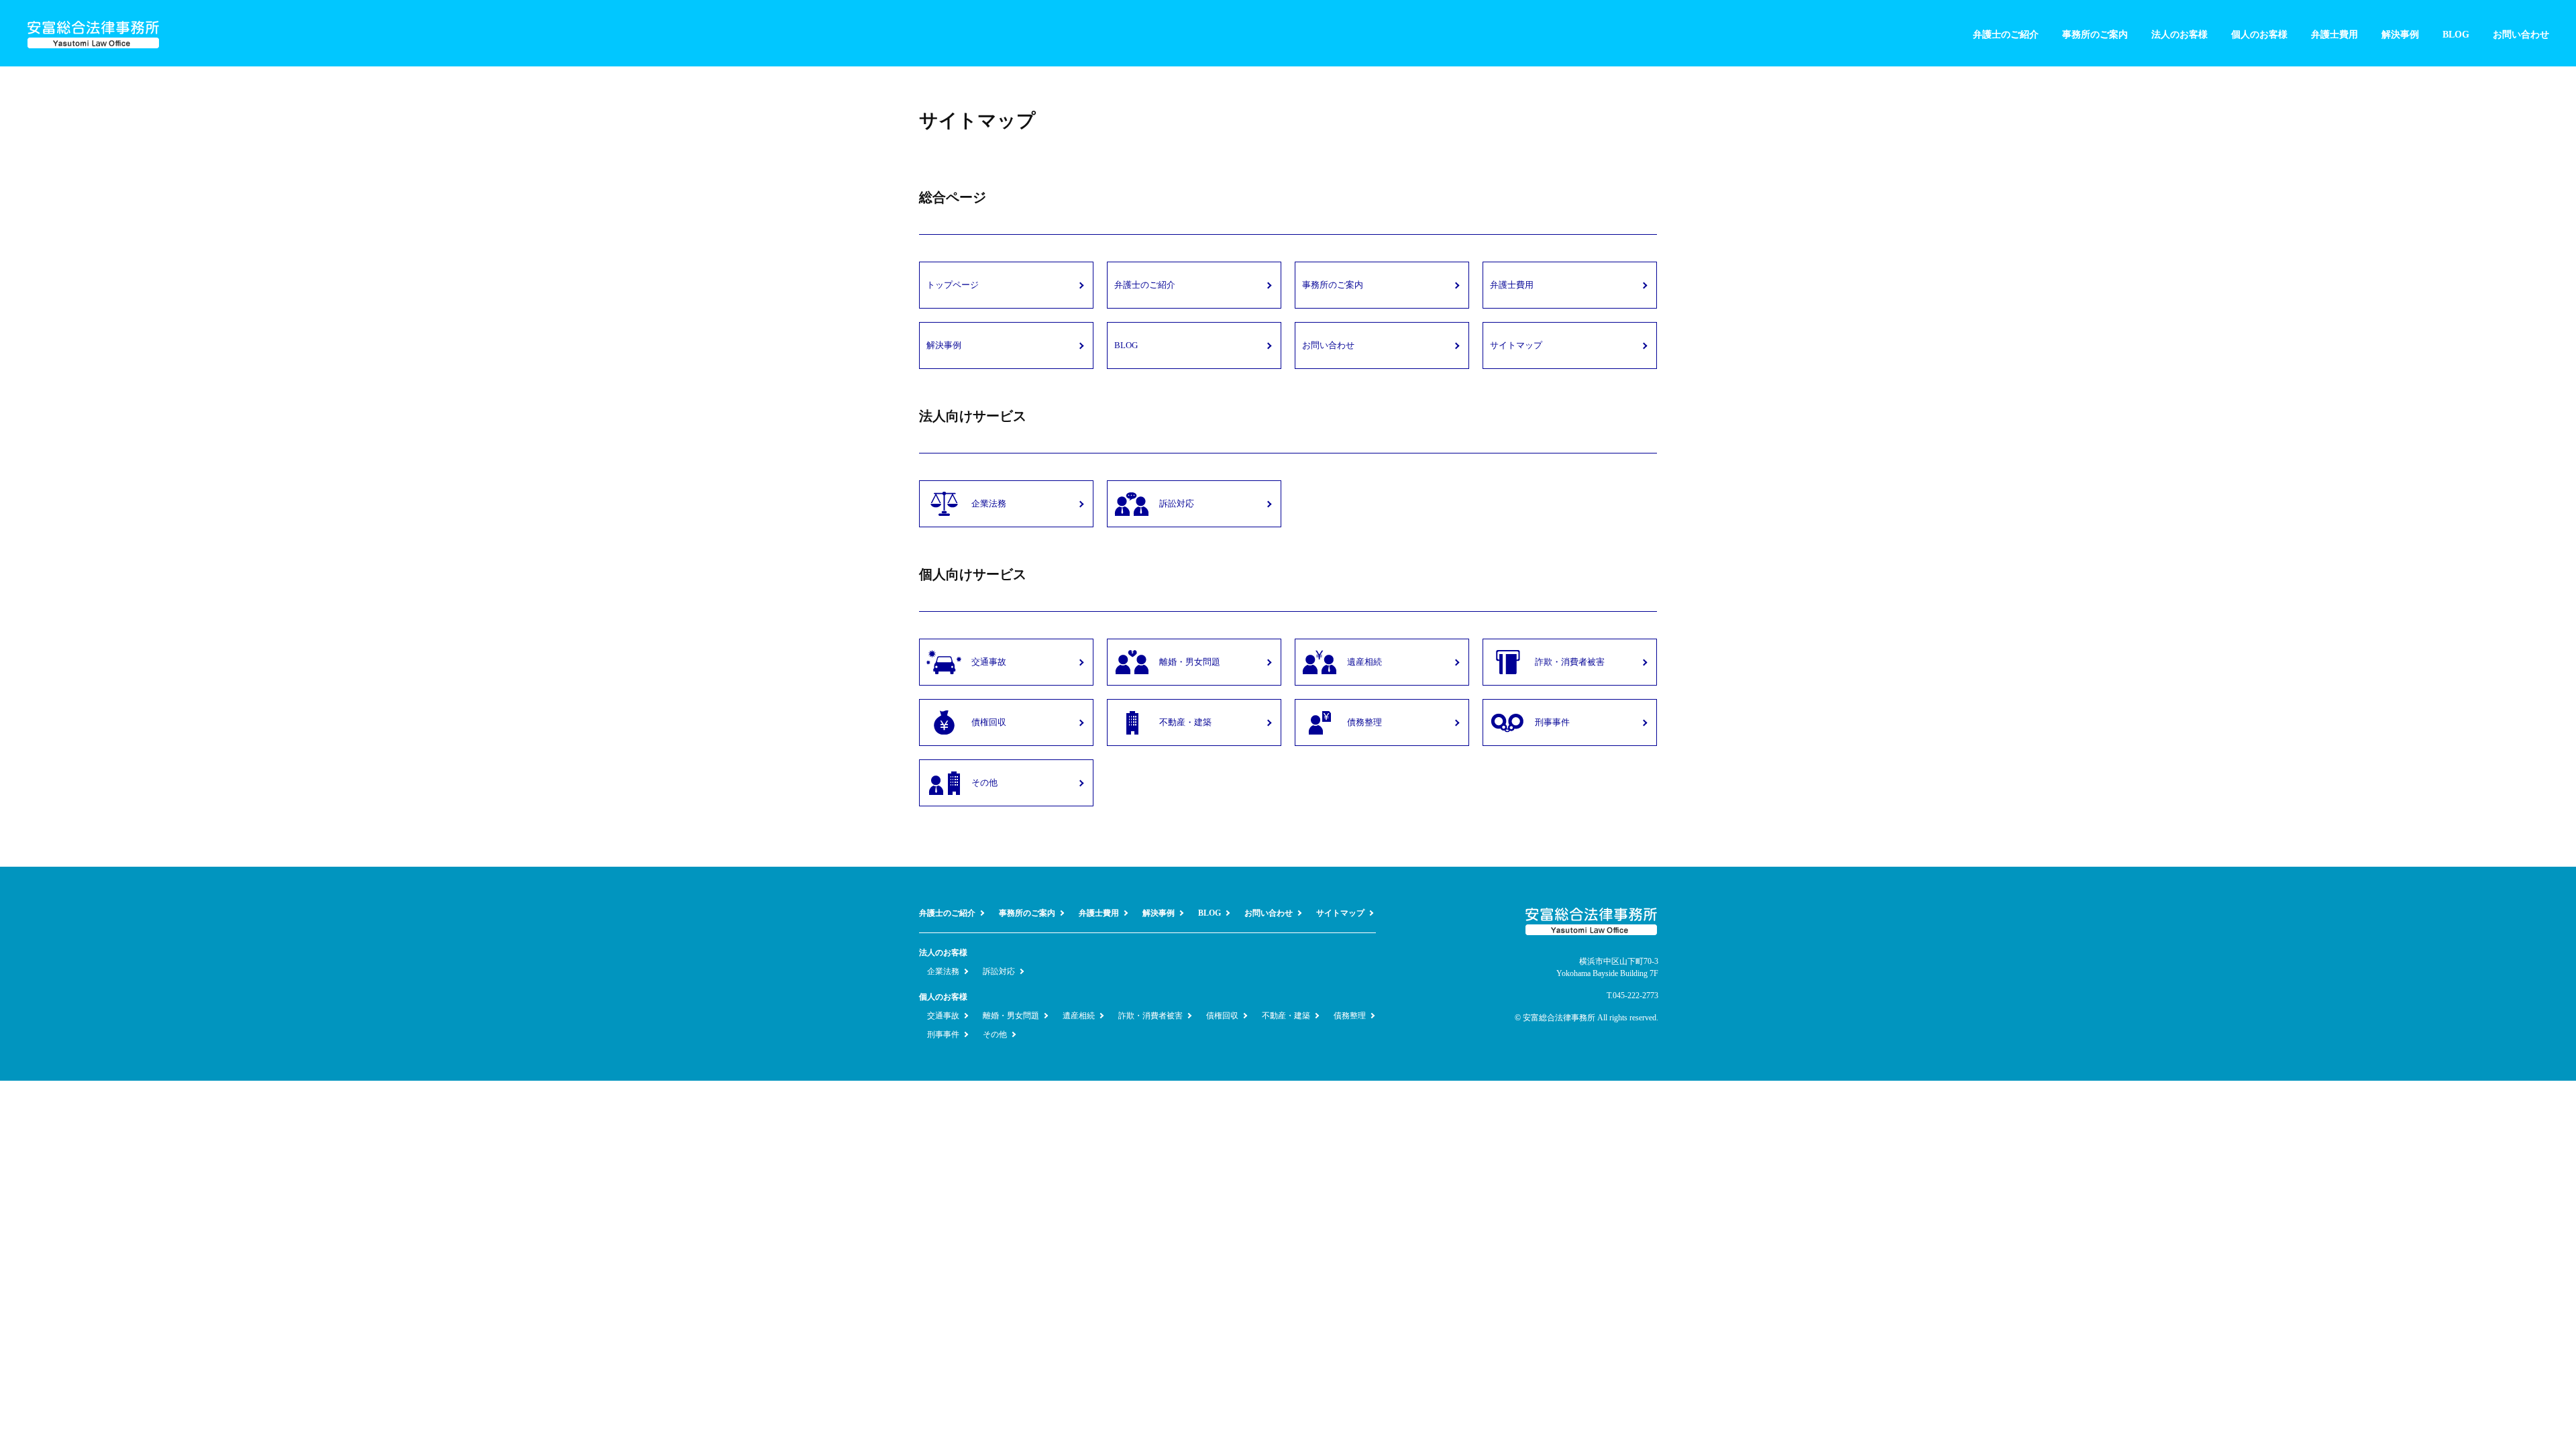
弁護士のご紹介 (2006, 35)
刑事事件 (943, 1034)
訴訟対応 (999, 971)
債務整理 (1350, 1016)
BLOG (2456, 35)
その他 (995, 1034)
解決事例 (2400, 35)
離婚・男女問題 (1011, 1016)
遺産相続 (1079, 1016)
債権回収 (1222, 1016)
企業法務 (943, 971)
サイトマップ (1340, 913)
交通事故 (943, 1016)
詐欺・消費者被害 (1150, 1016)
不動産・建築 (1286, 1016)
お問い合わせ (2521, 35)
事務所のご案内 (2095, 35)
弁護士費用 (2334, 35)
